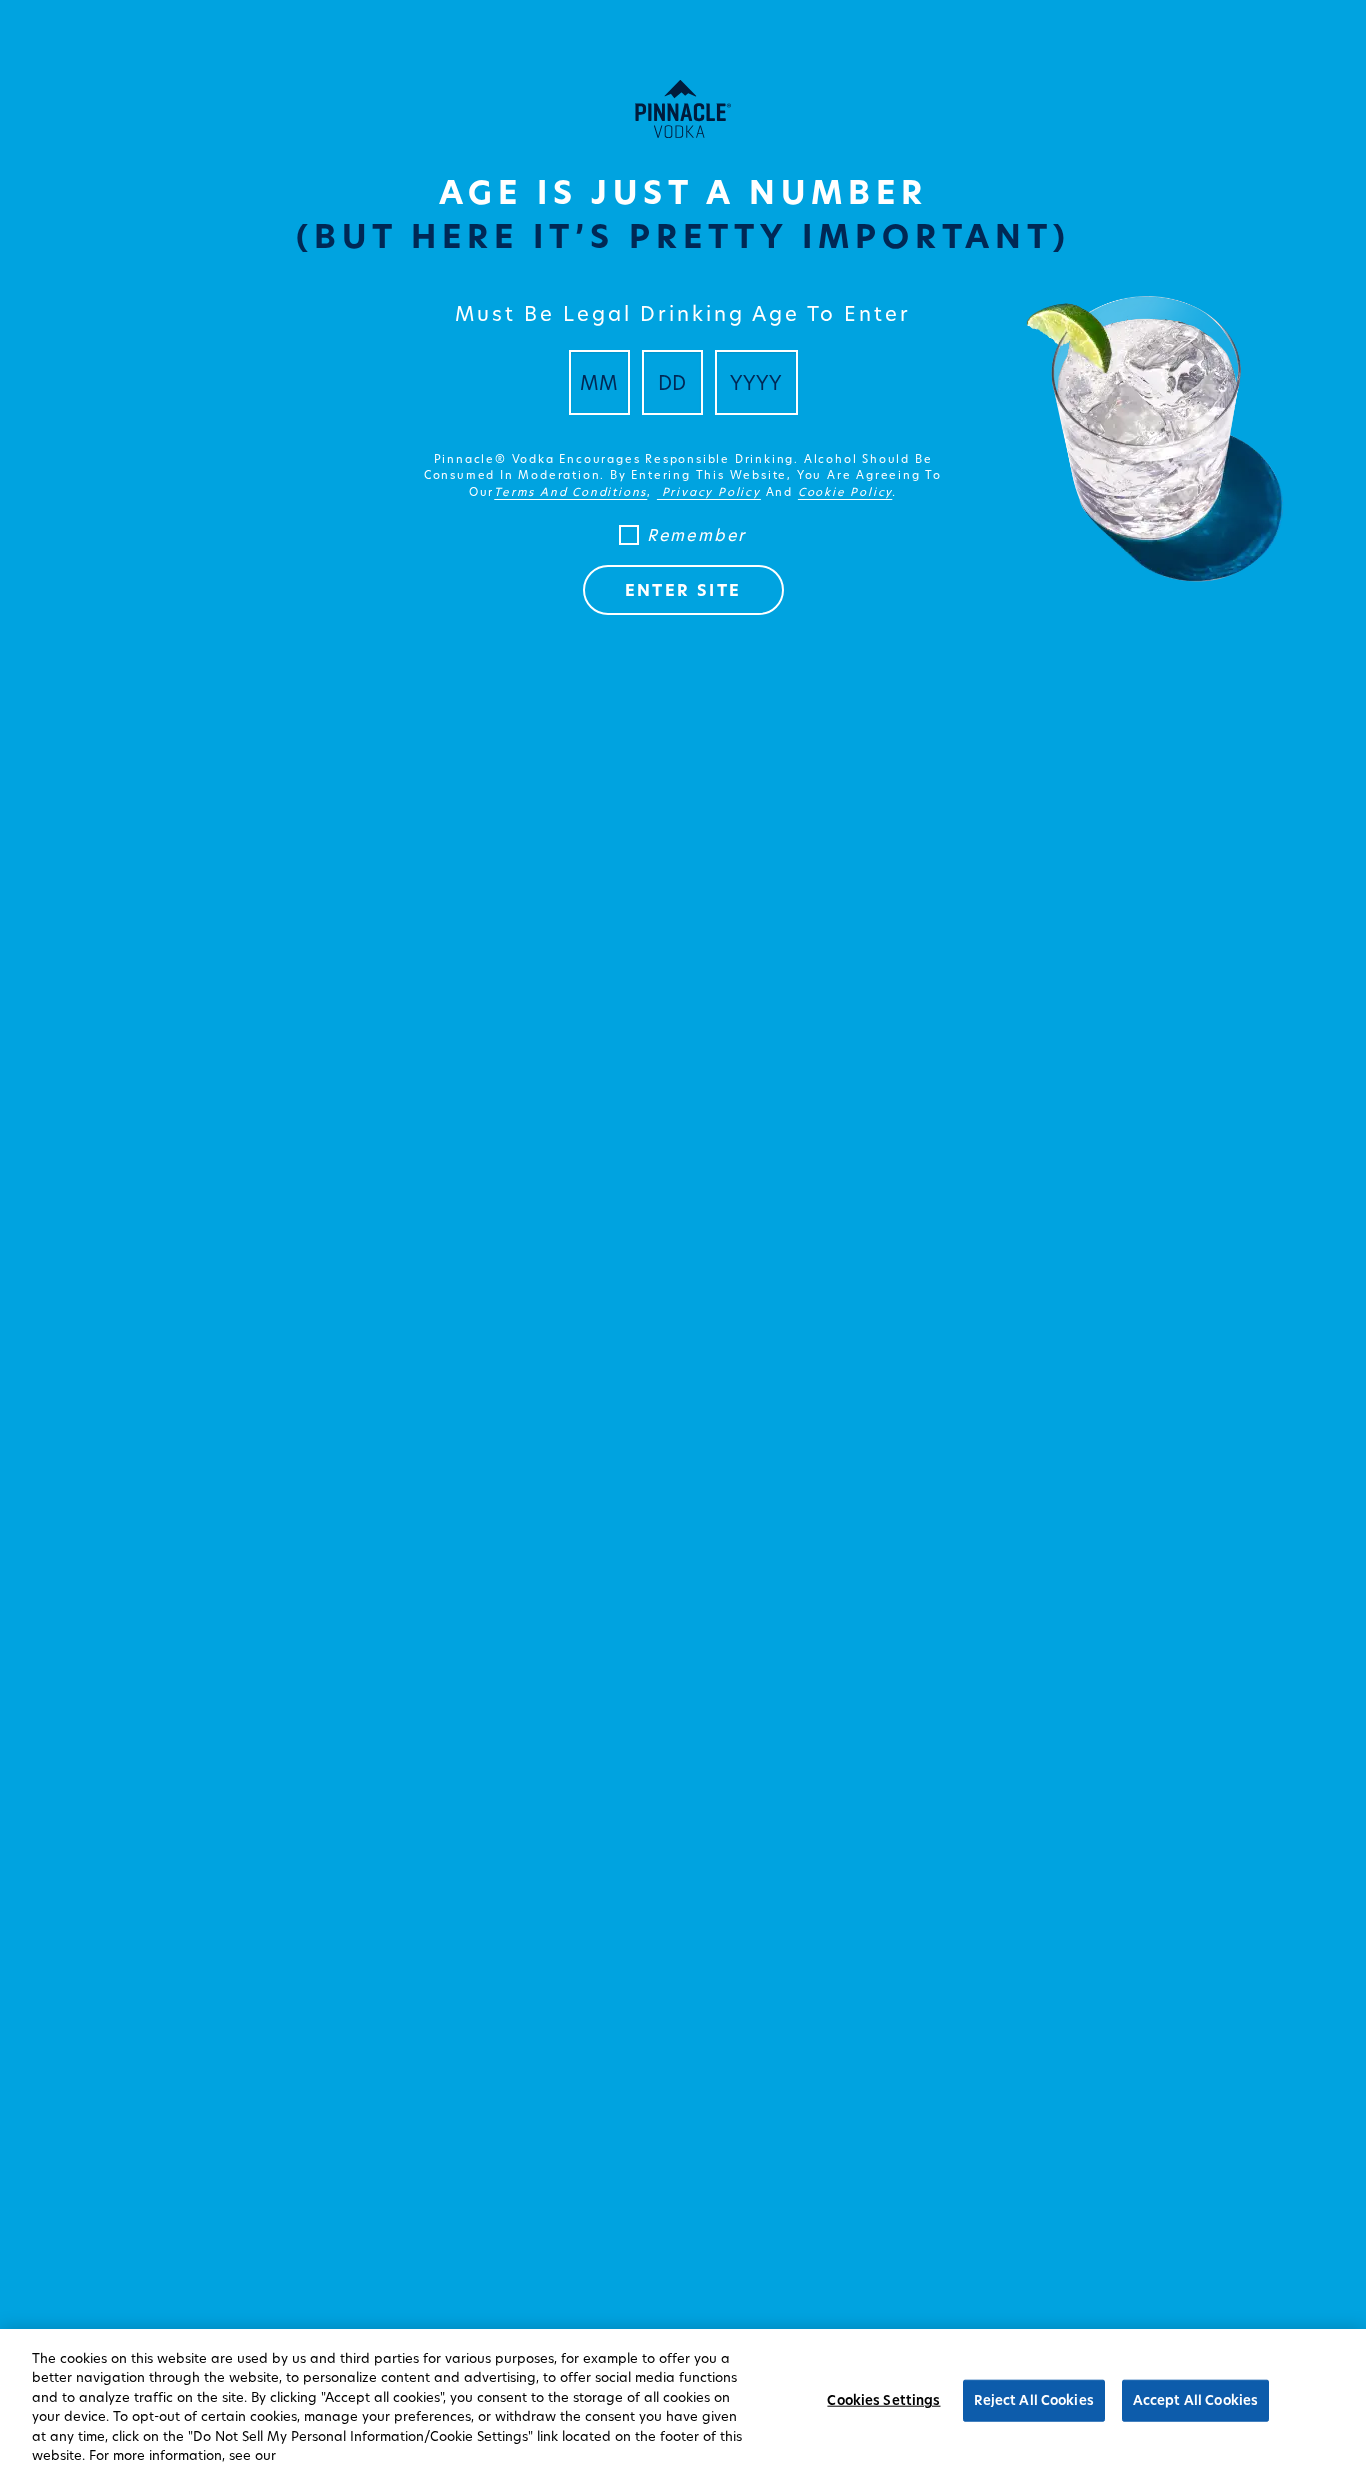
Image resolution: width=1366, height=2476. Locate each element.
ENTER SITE (683, 590)
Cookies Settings (883, 2400)
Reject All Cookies (1033, 2400)
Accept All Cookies (1195, 2400)
